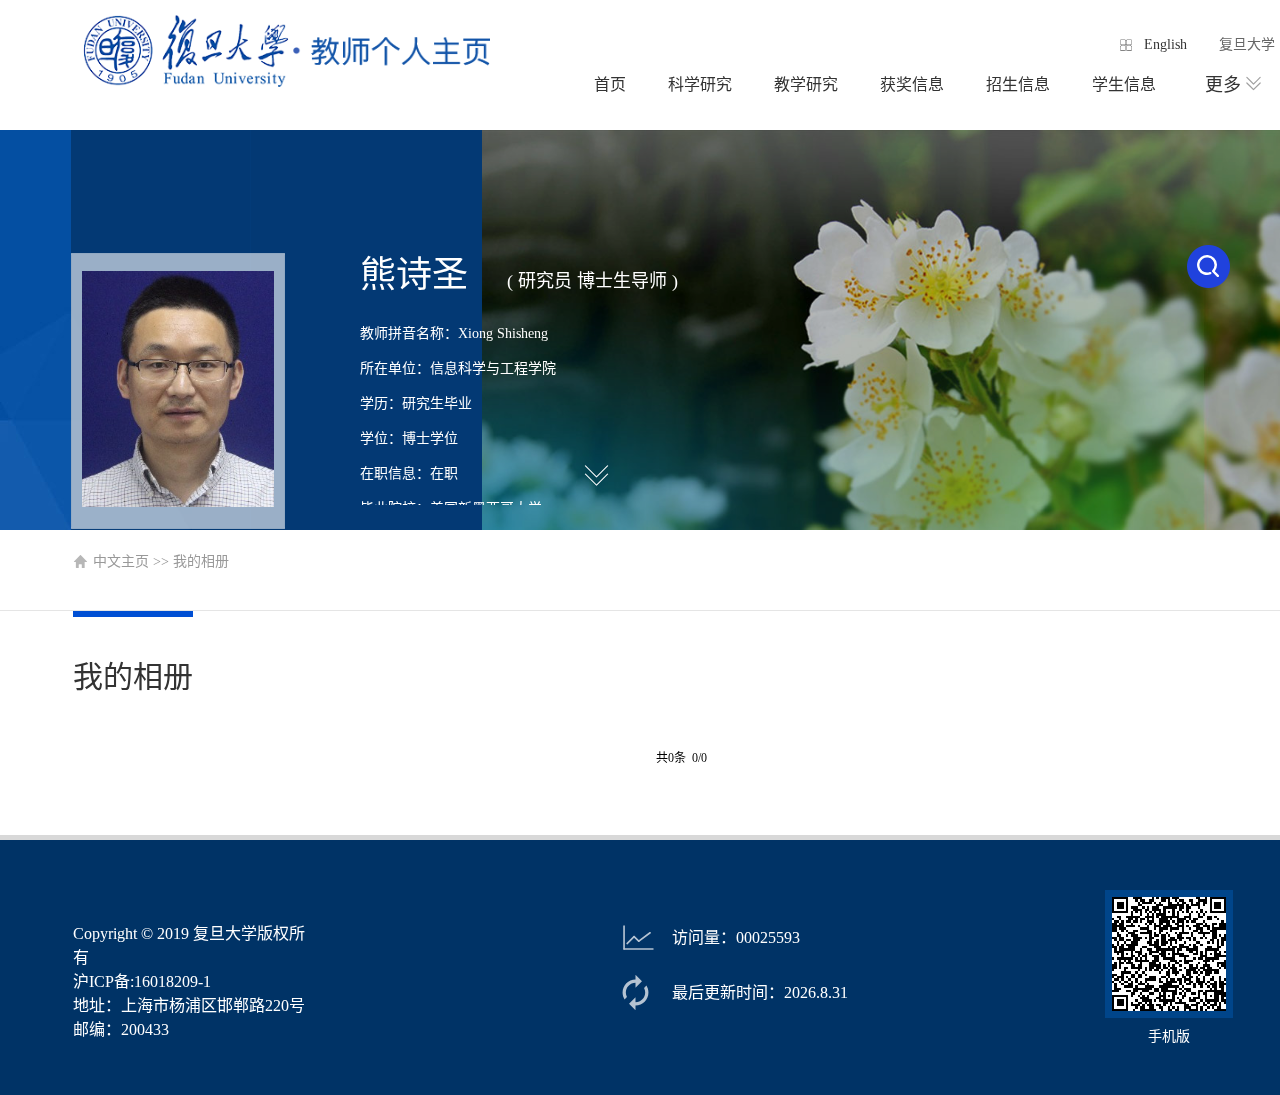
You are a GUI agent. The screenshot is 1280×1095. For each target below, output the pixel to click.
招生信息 (1018, 84)
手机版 (1169, 1036)
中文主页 (121, 561)
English (1165, 44)
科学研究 (700, 84)
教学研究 (806, 84)
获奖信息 (912, 84)
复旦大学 (1247, 44)
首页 (610, 84)
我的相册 (201, 561)
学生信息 (1124, 84)
